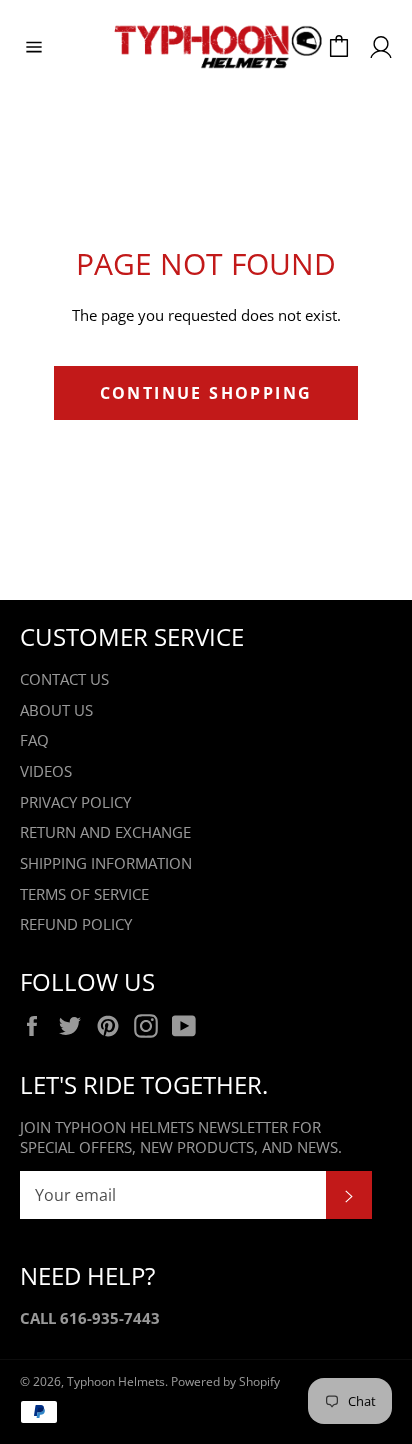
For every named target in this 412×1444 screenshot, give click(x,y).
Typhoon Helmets (116, 1381)
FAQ (34, 740)
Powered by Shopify (225, 1381)
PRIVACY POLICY (75, 802)
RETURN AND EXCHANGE (105, 832)
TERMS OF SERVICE (84, 894)
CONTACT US (64, 679)
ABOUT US (56, 710)
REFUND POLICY (76, 924)
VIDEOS (46, 771)
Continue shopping (206, 393)
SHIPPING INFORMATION (106, 863)
